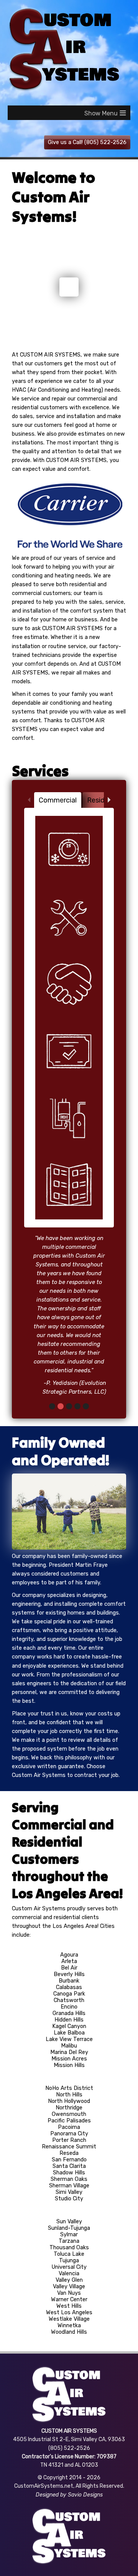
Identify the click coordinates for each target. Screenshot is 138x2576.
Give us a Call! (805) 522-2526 (87, 142)
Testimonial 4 (77, 1503)
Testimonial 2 (61, 1503)
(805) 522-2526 (69, 2545)
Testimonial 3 (69, 1503)
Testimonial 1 (52, 1503)
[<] (29, 800)
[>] (109, 800)
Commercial (58, 800)
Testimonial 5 (86, 1503)
